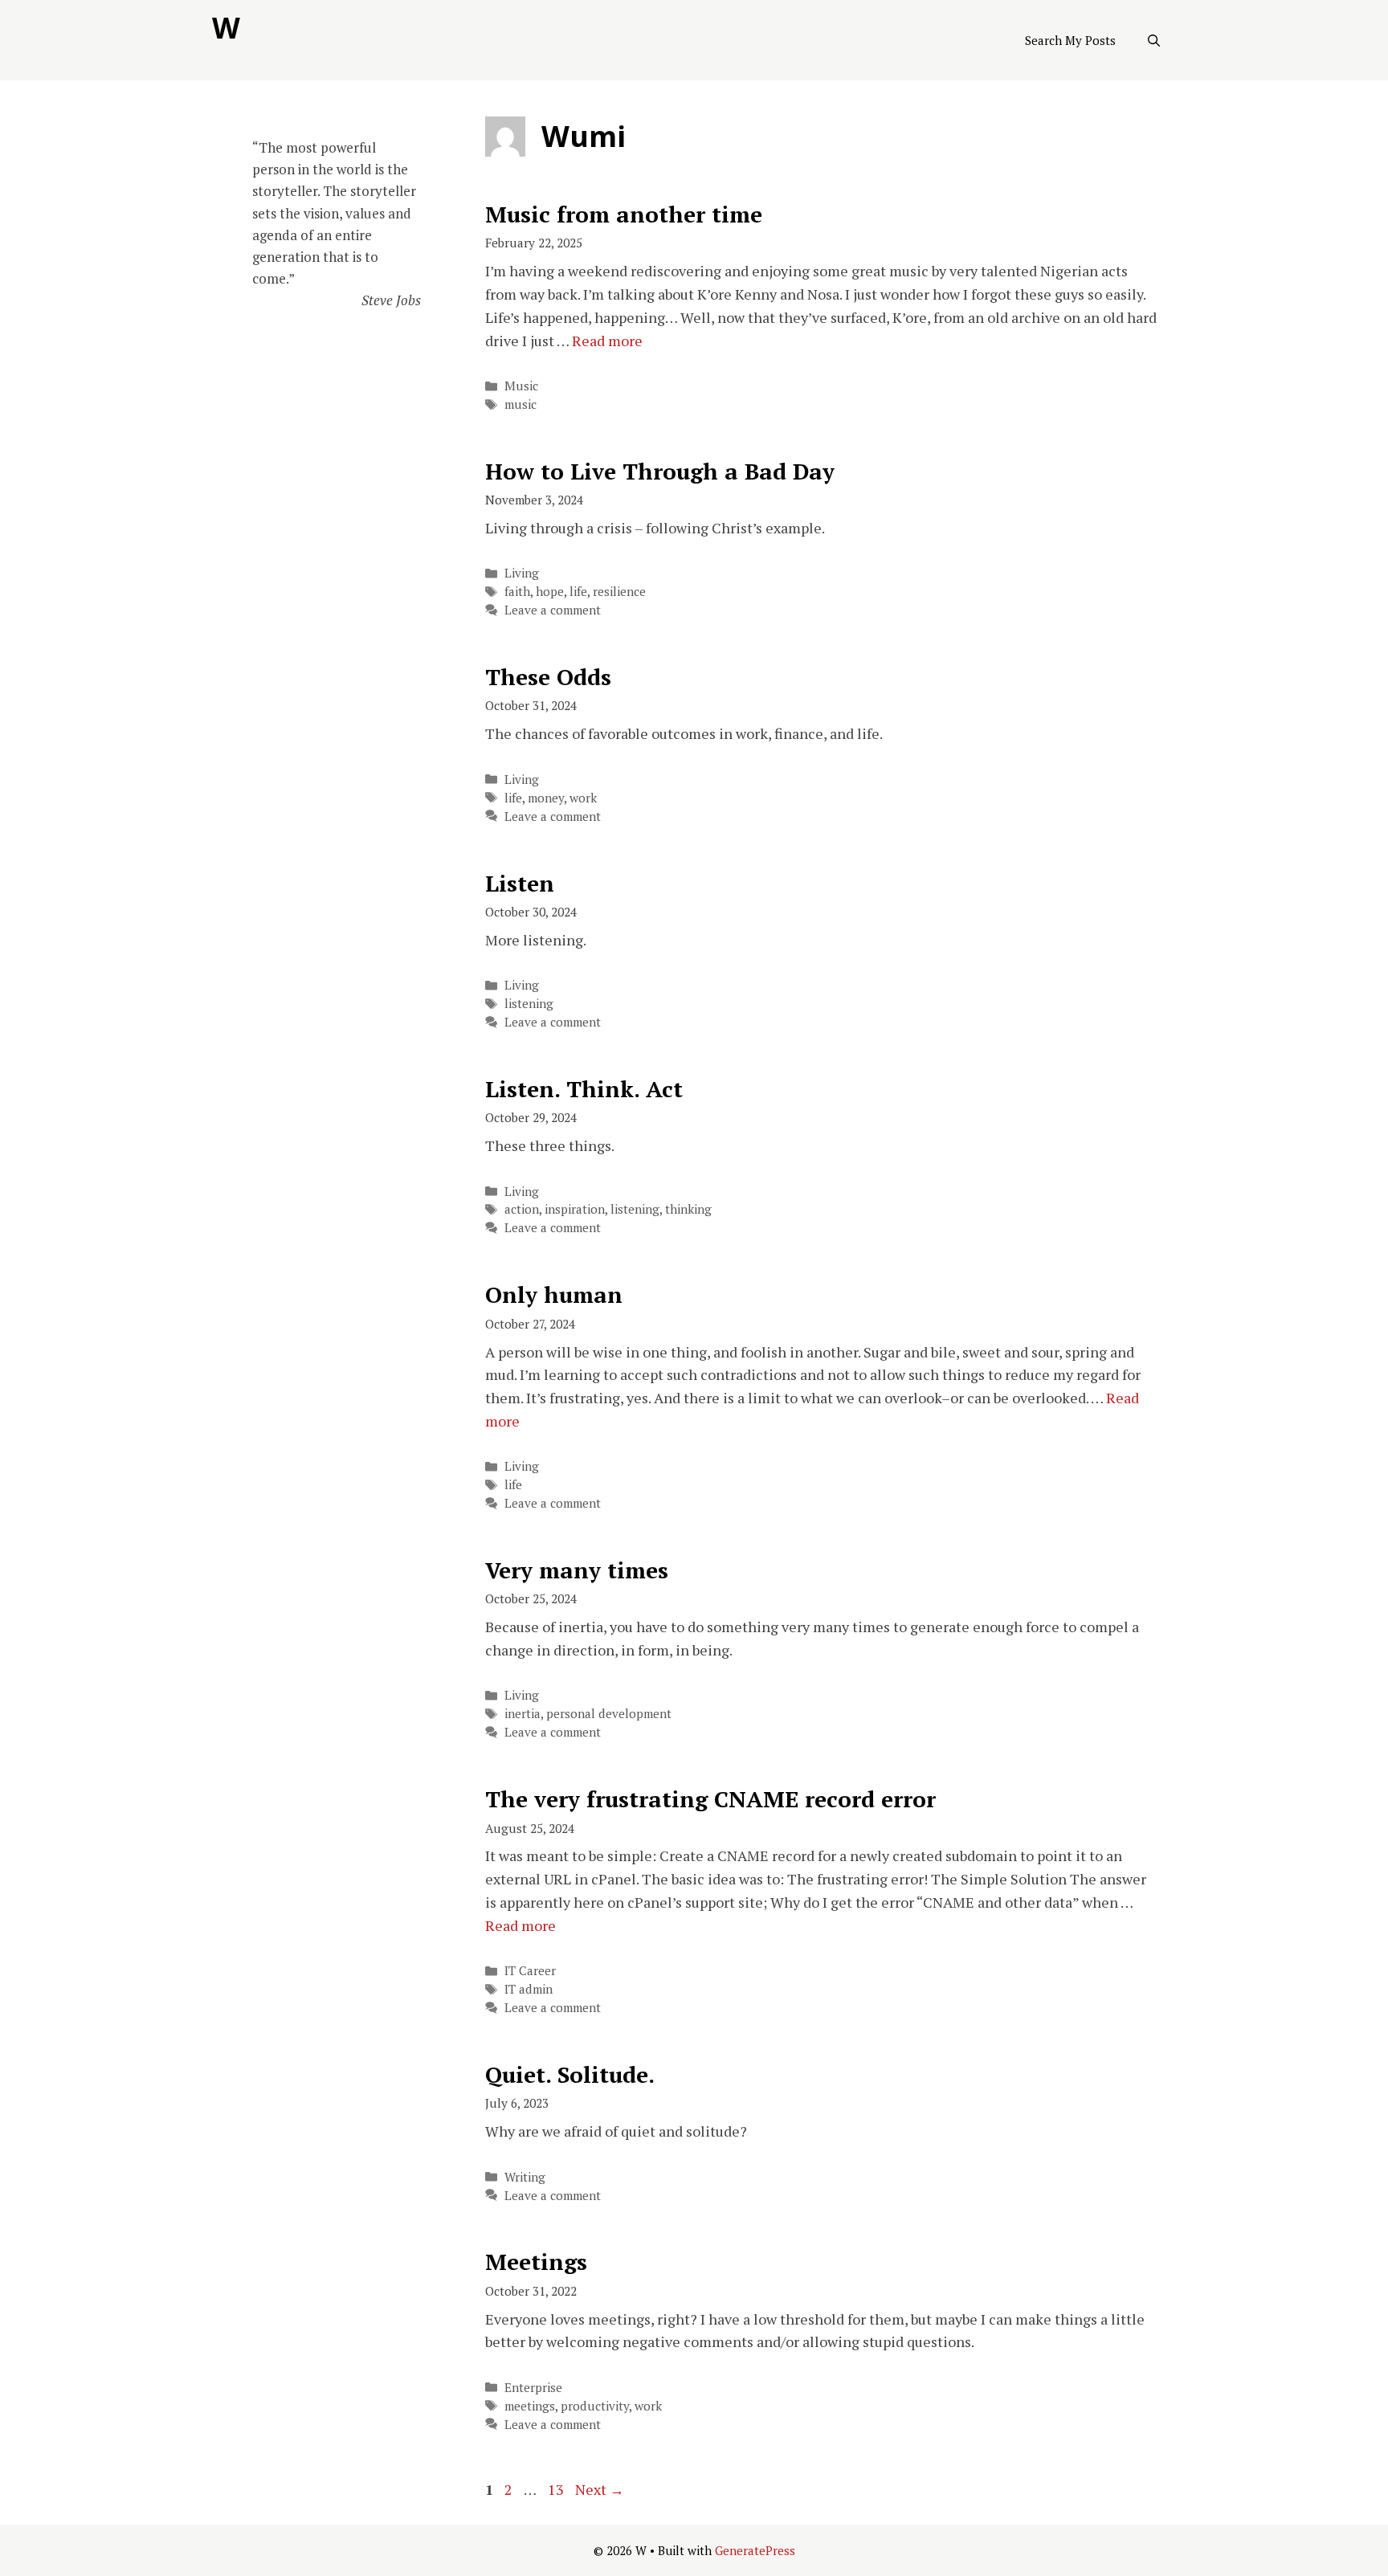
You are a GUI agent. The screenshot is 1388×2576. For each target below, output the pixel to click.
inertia (523, 1713)
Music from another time (624, 214)
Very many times (577, 1570)
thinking (688, 1209)
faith (517, 591)
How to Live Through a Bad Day (660, 471)
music (520, 404)
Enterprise (533, 2387)
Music (521, 386)
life (578, 591)
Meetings (536, 2262)
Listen (520, 883)
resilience (619, 591)
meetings (530, 2406)
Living (522, 573)
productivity (595, 2406)
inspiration (575, 1209)
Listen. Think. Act (584, 1089)
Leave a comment (553, 610)
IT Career (530, 1970)
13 (557, 2489)
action (522, 1209)
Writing (525, 2177)
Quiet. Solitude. (570, 2074)
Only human (554, 1294)
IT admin (529, 1989)
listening (529, 1003)
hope (550, 591)
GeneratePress (755, 2550)
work (583, 798)
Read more (607, 341)
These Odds (548, 677)
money (546, 798)
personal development (609, 1713)
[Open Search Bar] (1154, 40)
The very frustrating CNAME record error (710, 1799)
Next (600, 2489)
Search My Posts (1070, 40)
